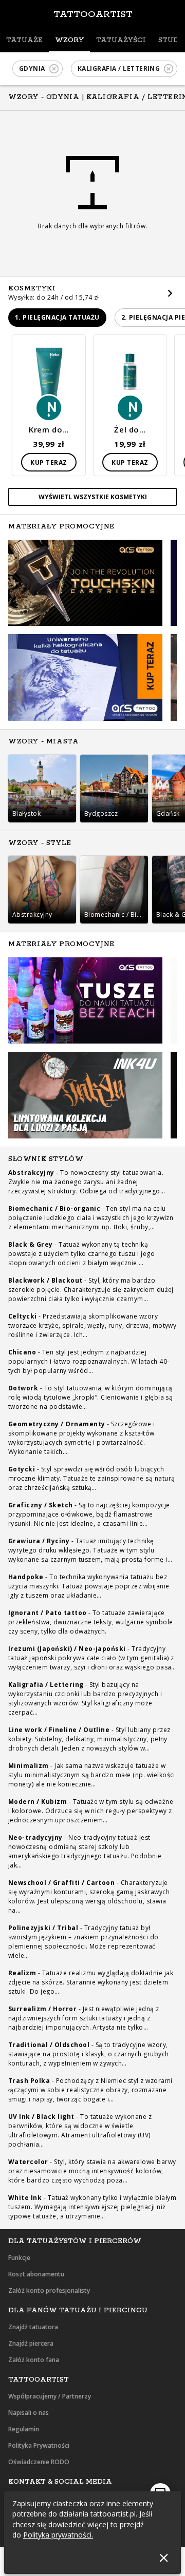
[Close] (164, 2558)
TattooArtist (93, 14)
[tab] (24, 41)
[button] (38, 69)
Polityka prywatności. (58, 2535)
